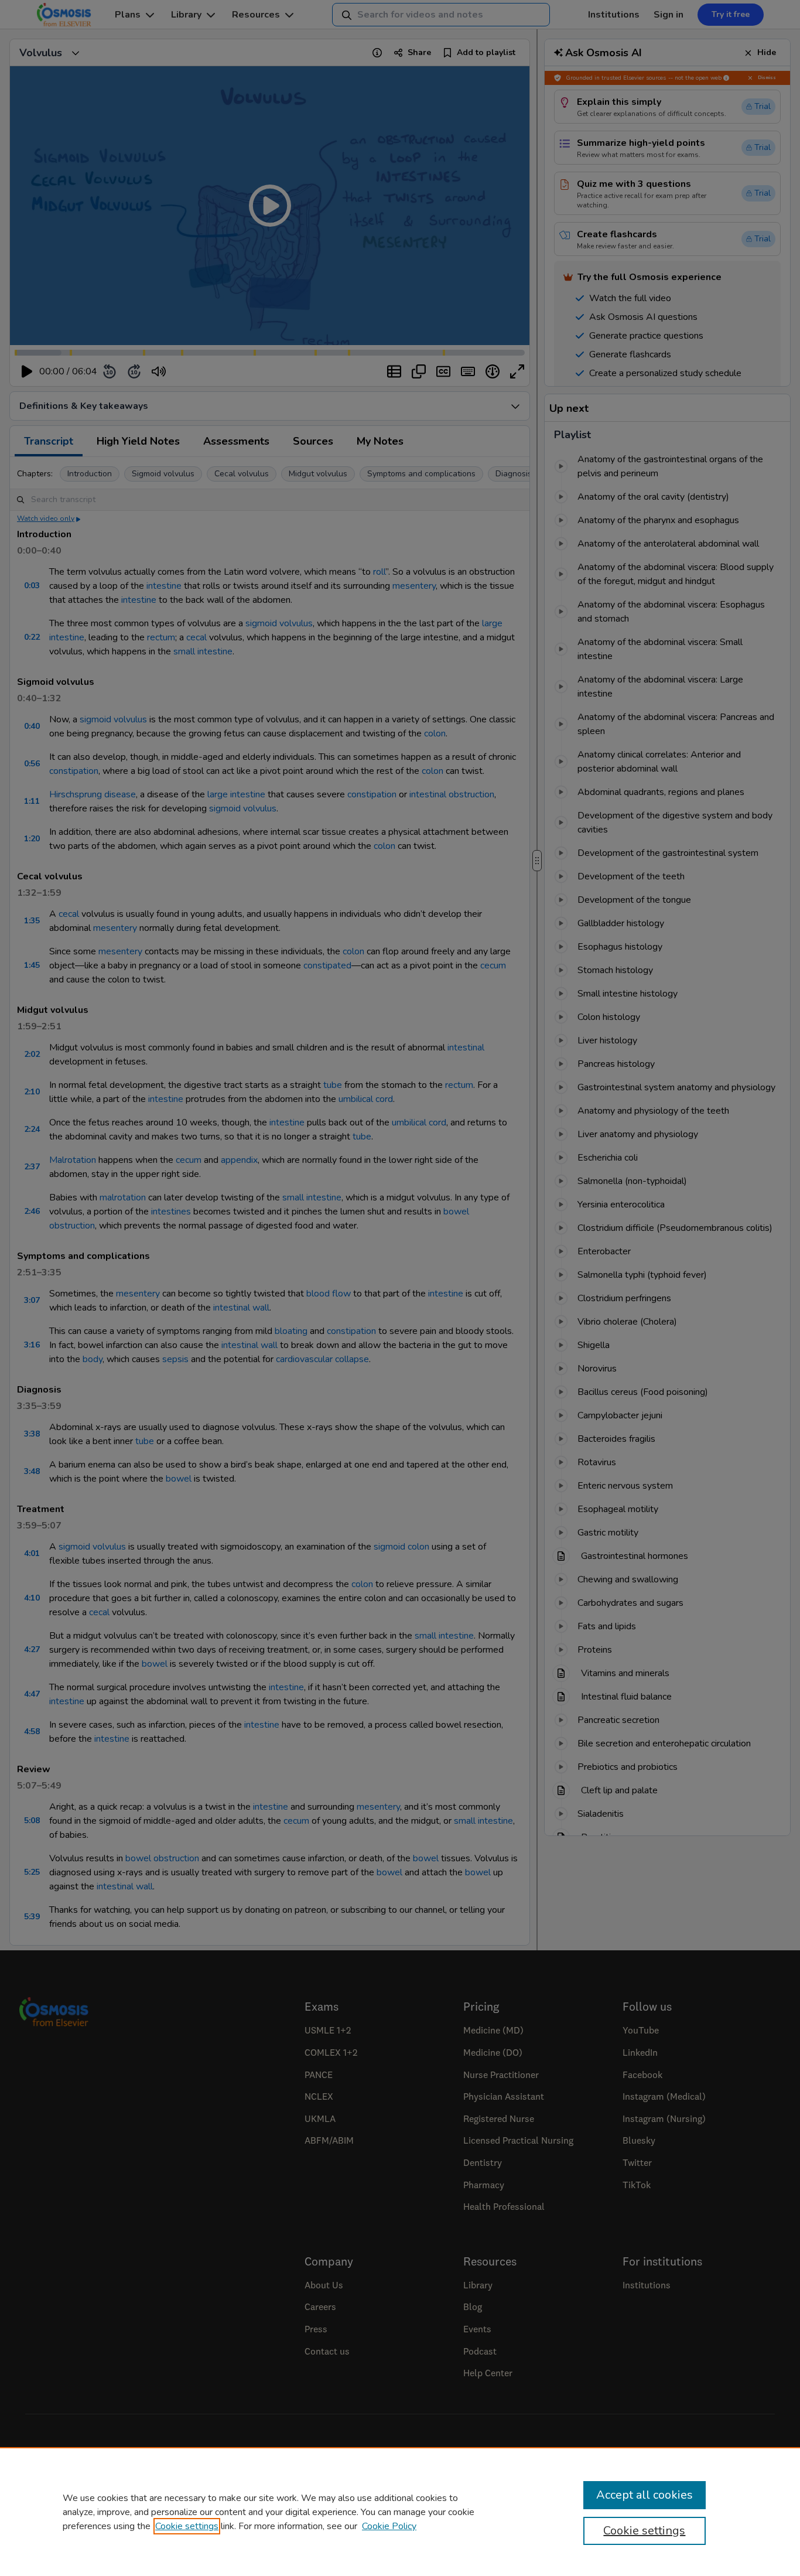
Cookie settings (187, 2526)
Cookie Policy (389, 2526)
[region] (400, 2512)
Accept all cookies (645, 2495)
